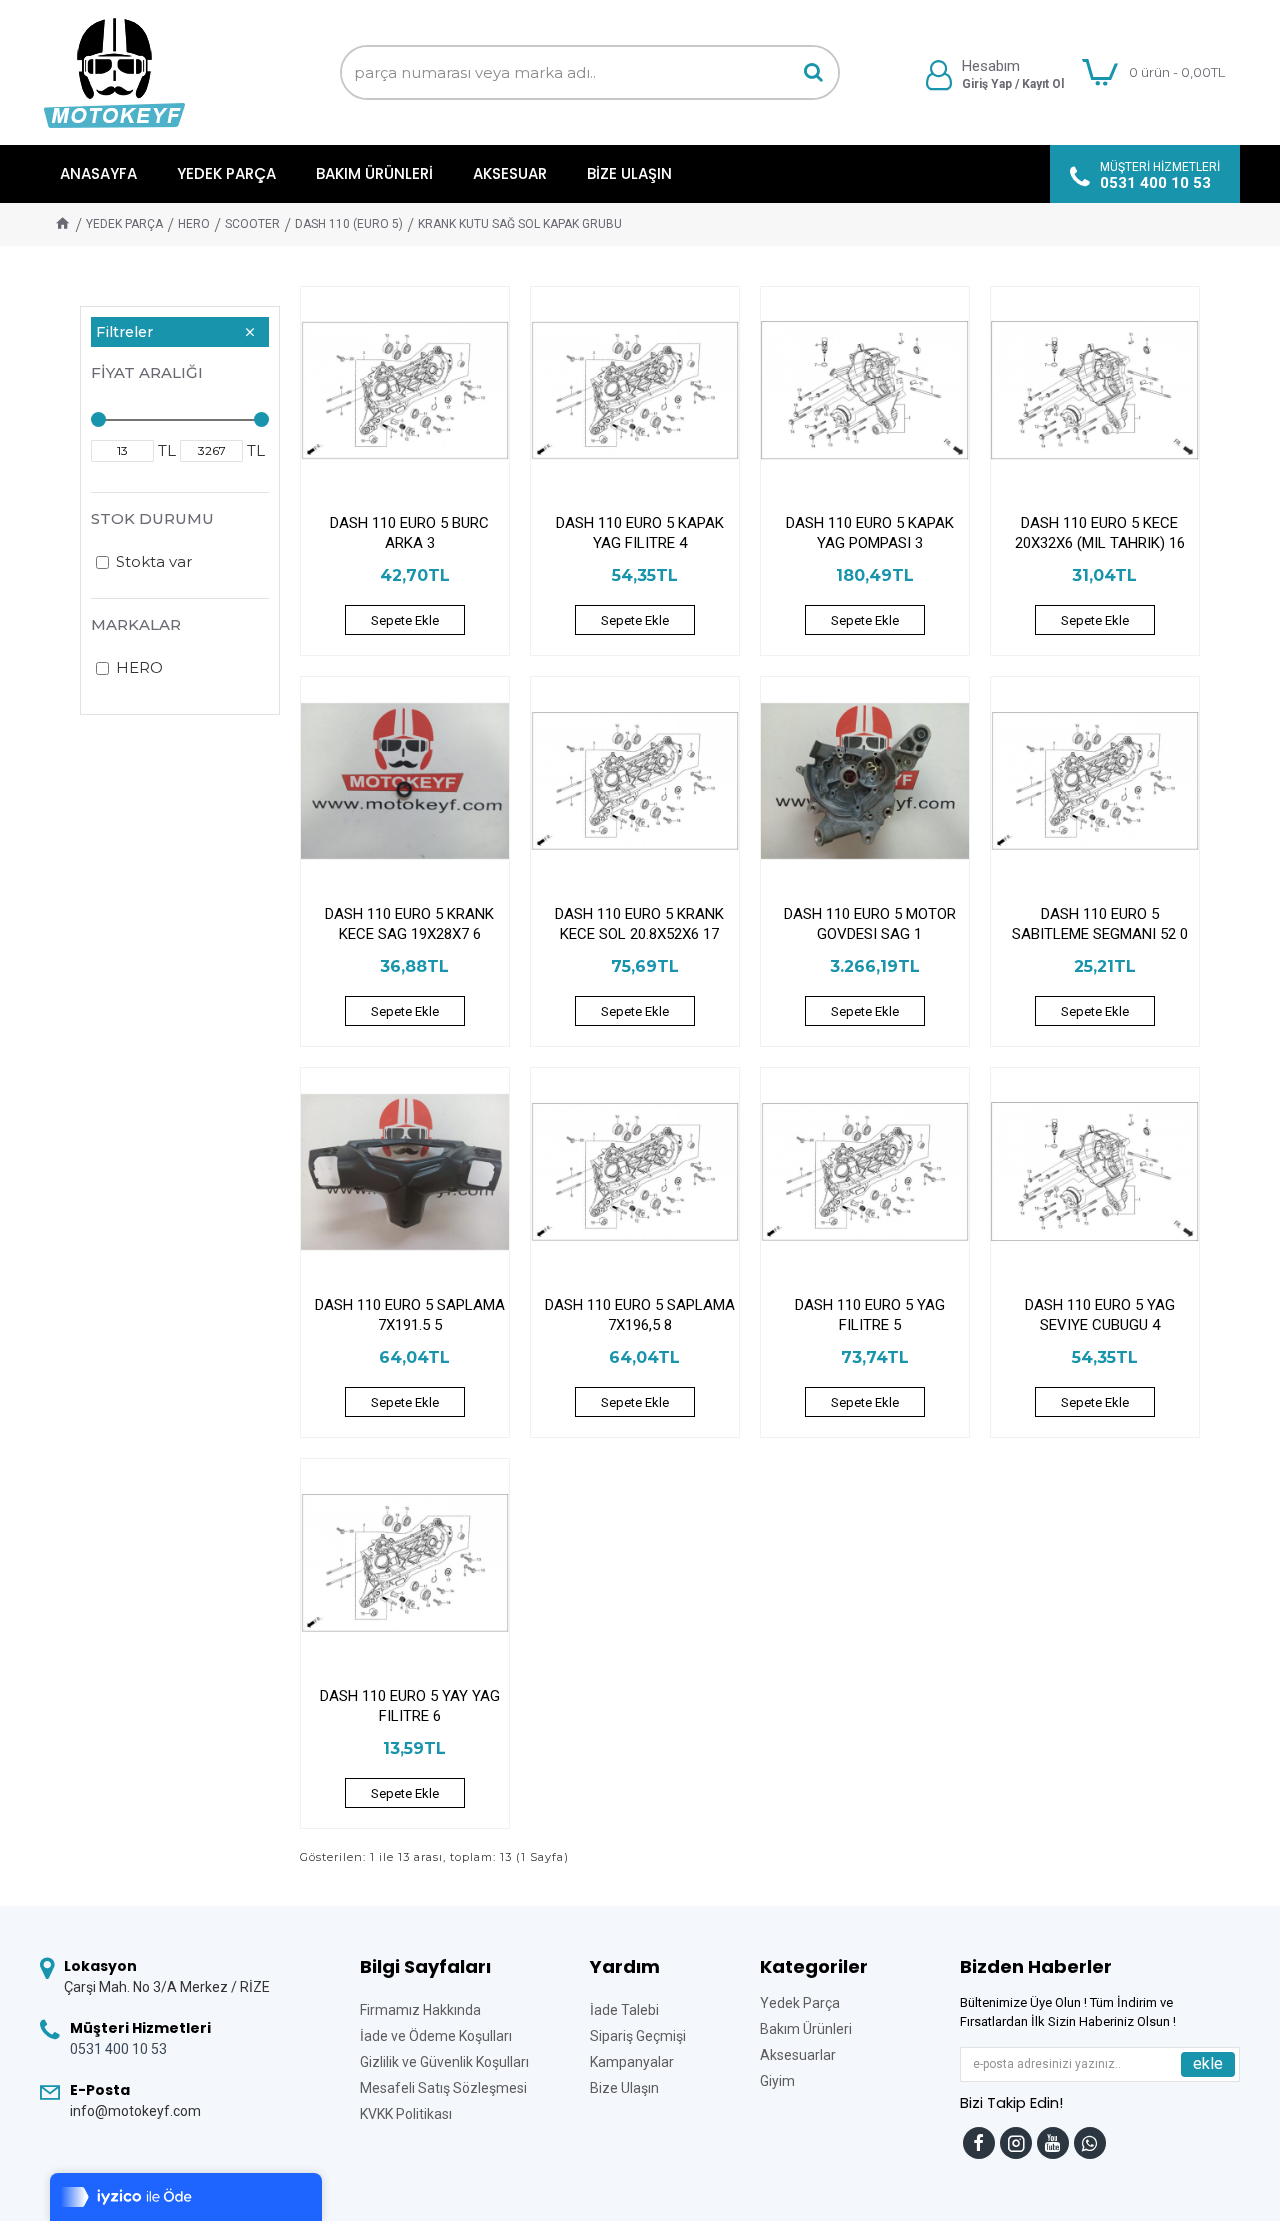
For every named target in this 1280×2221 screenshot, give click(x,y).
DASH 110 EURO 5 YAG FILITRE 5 (870, 1315)
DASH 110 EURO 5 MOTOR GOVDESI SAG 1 (870, 924)
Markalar (136, 624)
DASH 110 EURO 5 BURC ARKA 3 (409, 533)
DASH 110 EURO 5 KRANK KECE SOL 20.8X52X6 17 (639, 924)
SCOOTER (252, 224)
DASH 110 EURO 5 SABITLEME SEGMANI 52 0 (1100, 924)
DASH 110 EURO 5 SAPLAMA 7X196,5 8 (640, 1315)
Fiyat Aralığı (147, 372)
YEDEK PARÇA (124, 224)
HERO (194, 224)
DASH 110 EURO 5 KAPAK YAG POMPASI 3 (870, 533)
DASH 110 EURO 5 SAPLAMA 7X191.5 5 (410, 1315)
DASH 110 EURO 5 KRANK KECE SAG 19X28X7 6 (409, 924)
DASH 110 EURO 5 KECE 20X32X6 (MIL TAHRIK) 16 (1100, 533)
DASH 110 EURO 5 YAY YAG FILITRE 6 (410, 1706)
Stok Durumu (152, 518)
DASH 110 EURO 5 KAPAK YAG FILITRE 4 (640, 533)
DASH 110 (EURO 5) (349, 224)
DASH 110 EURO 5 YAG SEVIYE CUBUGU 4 (1100, 1315)
